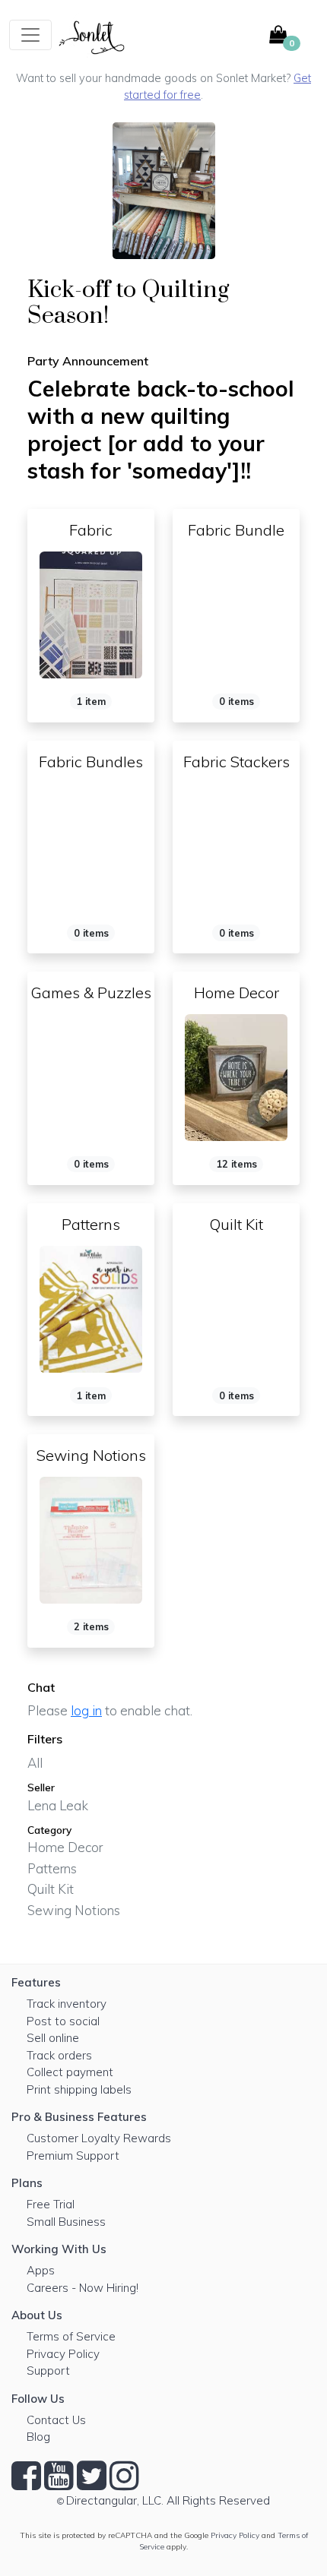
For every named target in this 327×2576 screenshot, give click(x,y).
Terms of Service (71, 2336)
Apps (41, 2270)
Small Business (66, 2222)
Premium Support (73, 2156)
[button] (289, 35)
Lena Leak (58, 1805)
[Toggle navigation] (30, 35)
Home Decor (65, 1847)
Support (48, 2371)
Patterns (52, 1868)
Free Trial (51, 2204)
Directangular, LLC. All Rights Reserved (168, 2500)
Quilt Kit (51, 1889)
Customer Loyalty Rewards (99, 2138)
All (35, 1763)
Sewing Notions (74, 1910)
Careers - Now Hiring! (83, 2288)
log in (86, 1710)
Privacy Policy (63, 2354)
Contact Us (56, 2420)
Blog (38, 2437)
